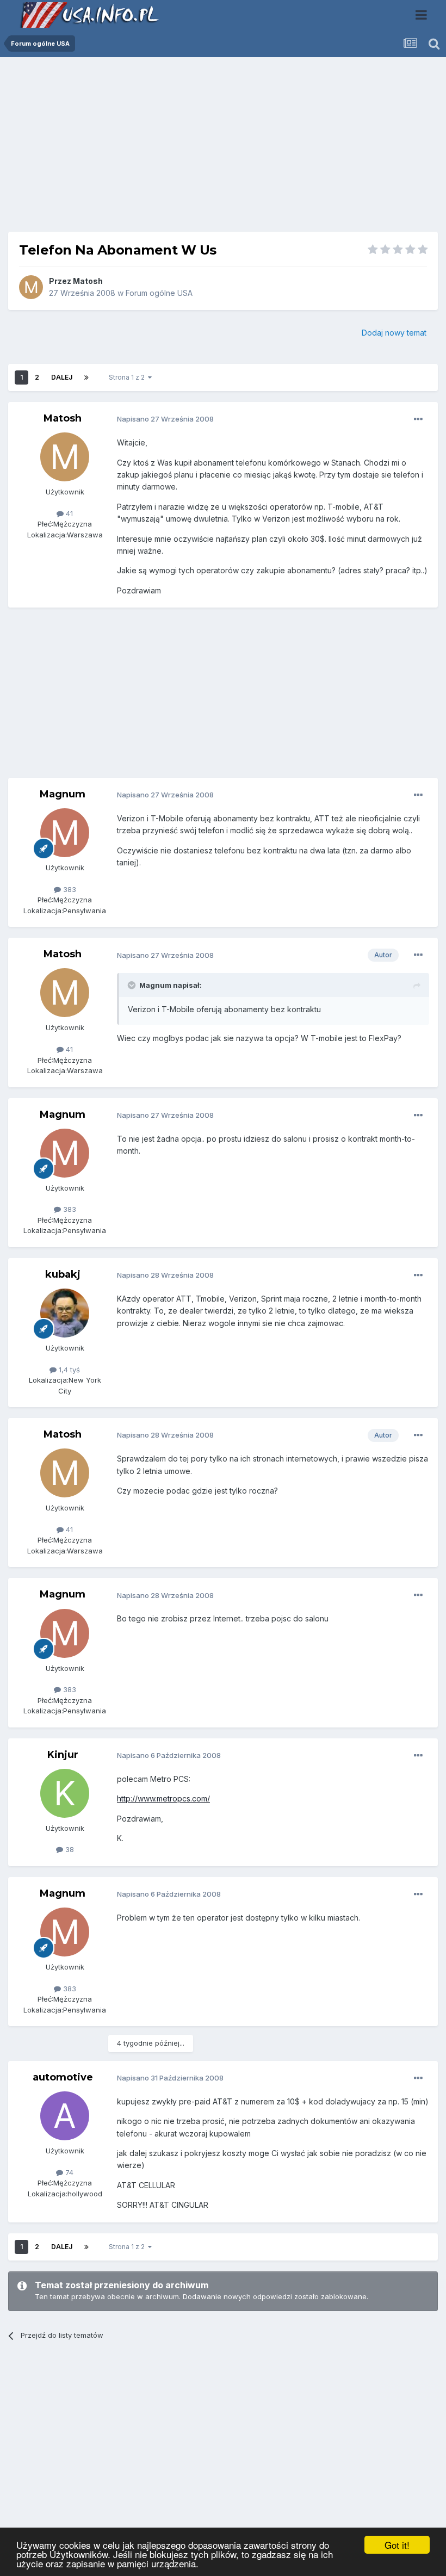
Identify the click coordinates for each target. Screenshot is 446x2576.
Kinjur (63, 1755)
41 (68, 513)
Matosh (88, 281)
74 (68, 2172)
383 (69, 889)
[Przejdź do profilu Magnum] (65, 833)
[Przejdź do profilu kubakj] (65, 1313)
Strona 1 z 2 (128, 377)
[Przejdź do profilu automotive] (65, 2116)
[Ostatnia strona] (86, 377)
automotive (63, 2077)
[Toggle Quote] (133, 985)
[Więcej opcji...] (418, 419)
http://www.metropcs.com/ (163, 1798)
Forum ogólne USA (159, 293)
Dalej (62, 377)
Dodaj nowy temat (394, 333)
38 (69, 1849)
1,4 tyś (68, 1370)
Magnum (63, 794)
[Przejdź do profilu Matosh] (31, 287)
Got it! (397, 2545)
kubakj (63, 1274)
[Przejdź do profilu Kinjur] (65, 1793)
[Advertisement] (223, 148)
